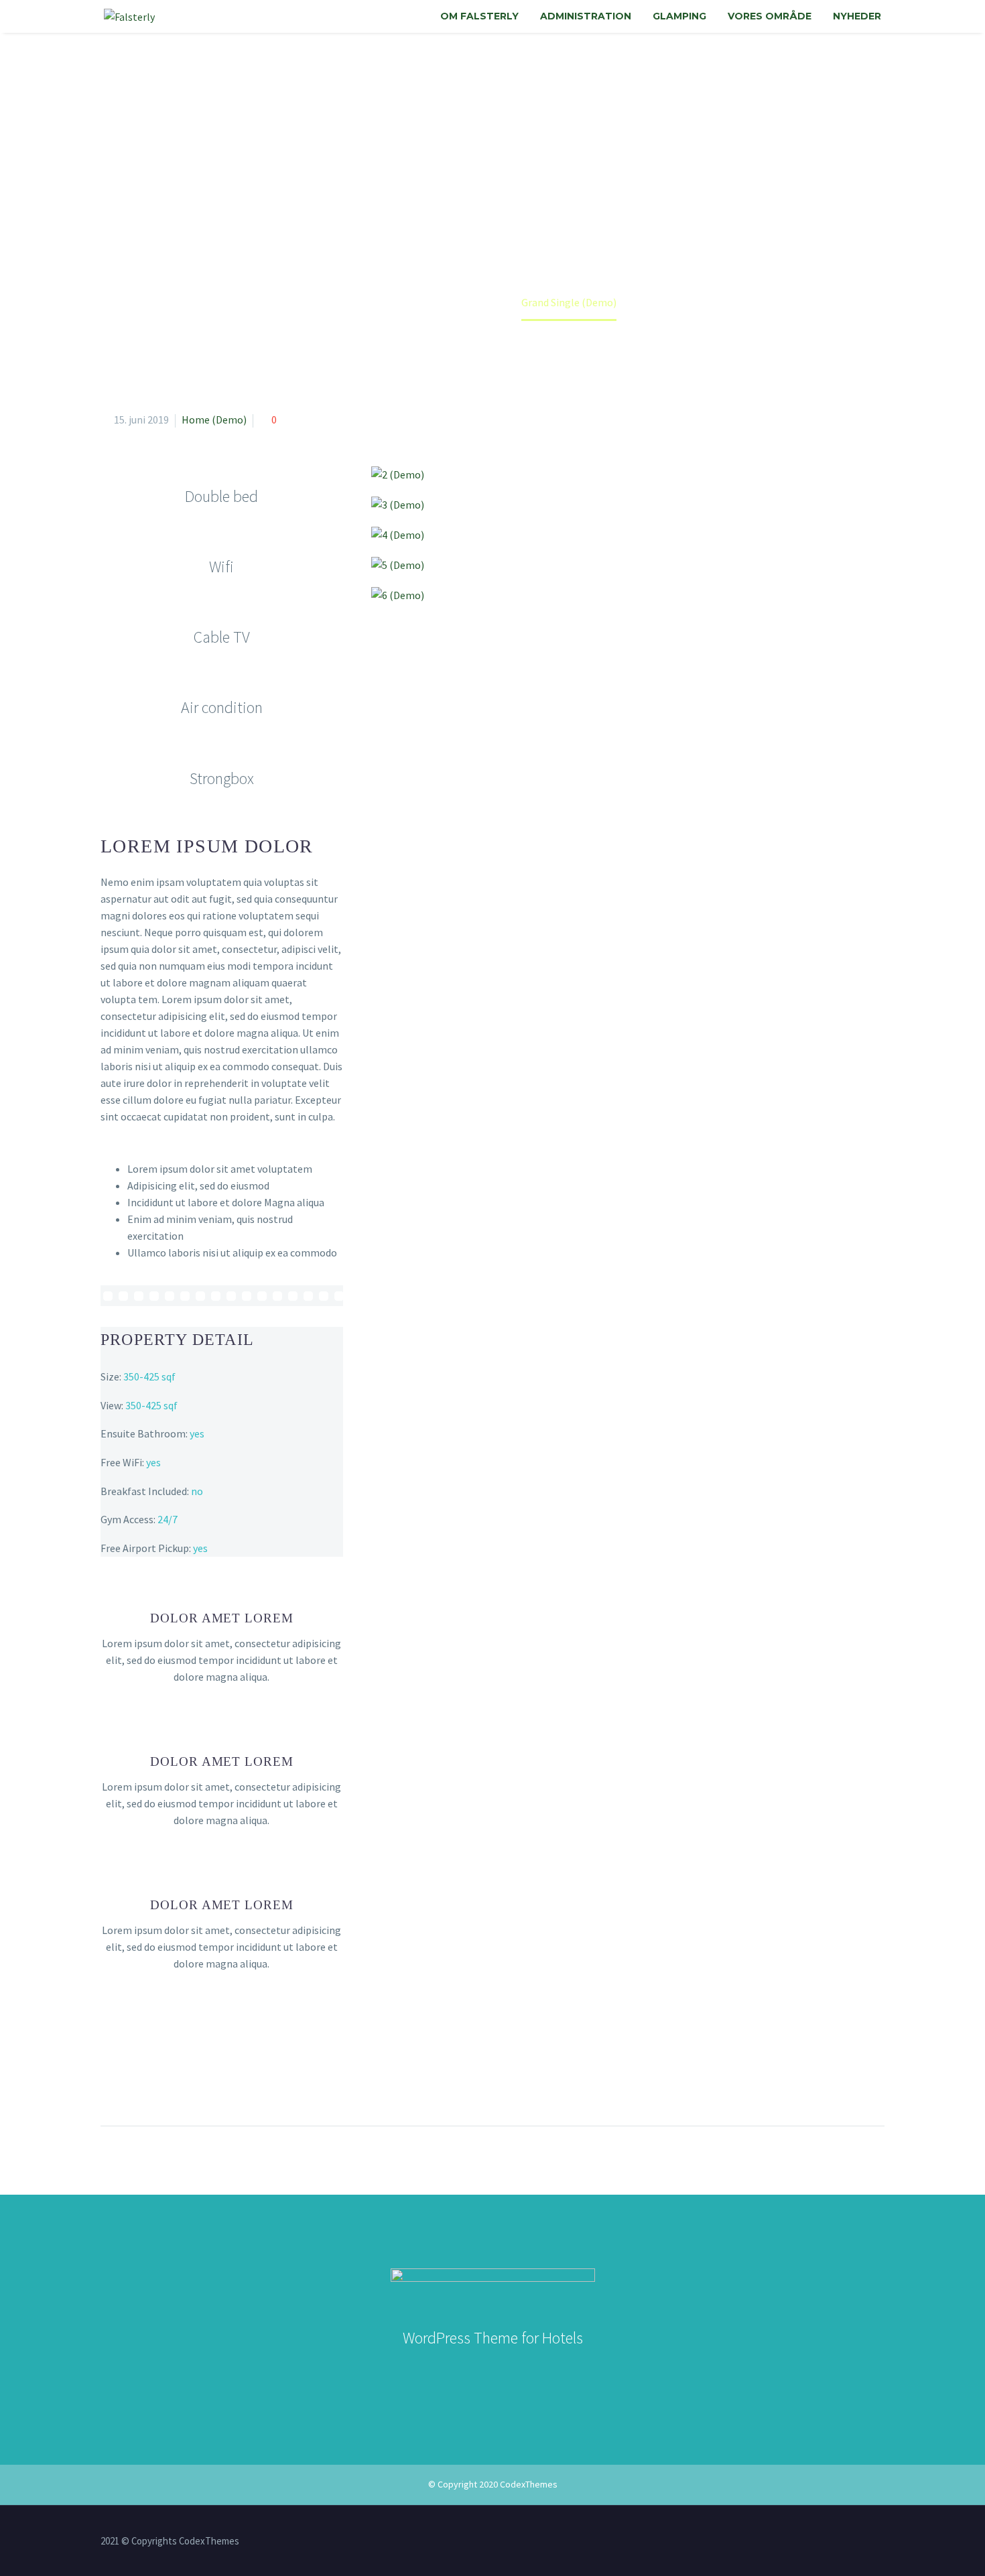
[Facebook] (112, 2083)
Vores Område (770, 16)
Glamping (679, 16)
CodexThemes (529, 2484)
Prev (132, 2167)
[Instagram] (507, 2372)
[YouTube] (880, 2542)
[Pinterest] (161, 2083)
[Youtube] (537, 2372)
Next (853, 2167)
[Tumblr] (186, 2083)
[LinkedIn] (211, 2083)
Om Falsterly (479, 16)
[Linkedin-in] (478, 2372)
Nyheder (857, 16)
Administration (586, 16)
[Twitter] (137, 2083)
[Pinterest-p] (566, 2372)
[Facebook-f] (448, 2372)
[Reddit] (236, 2083)
